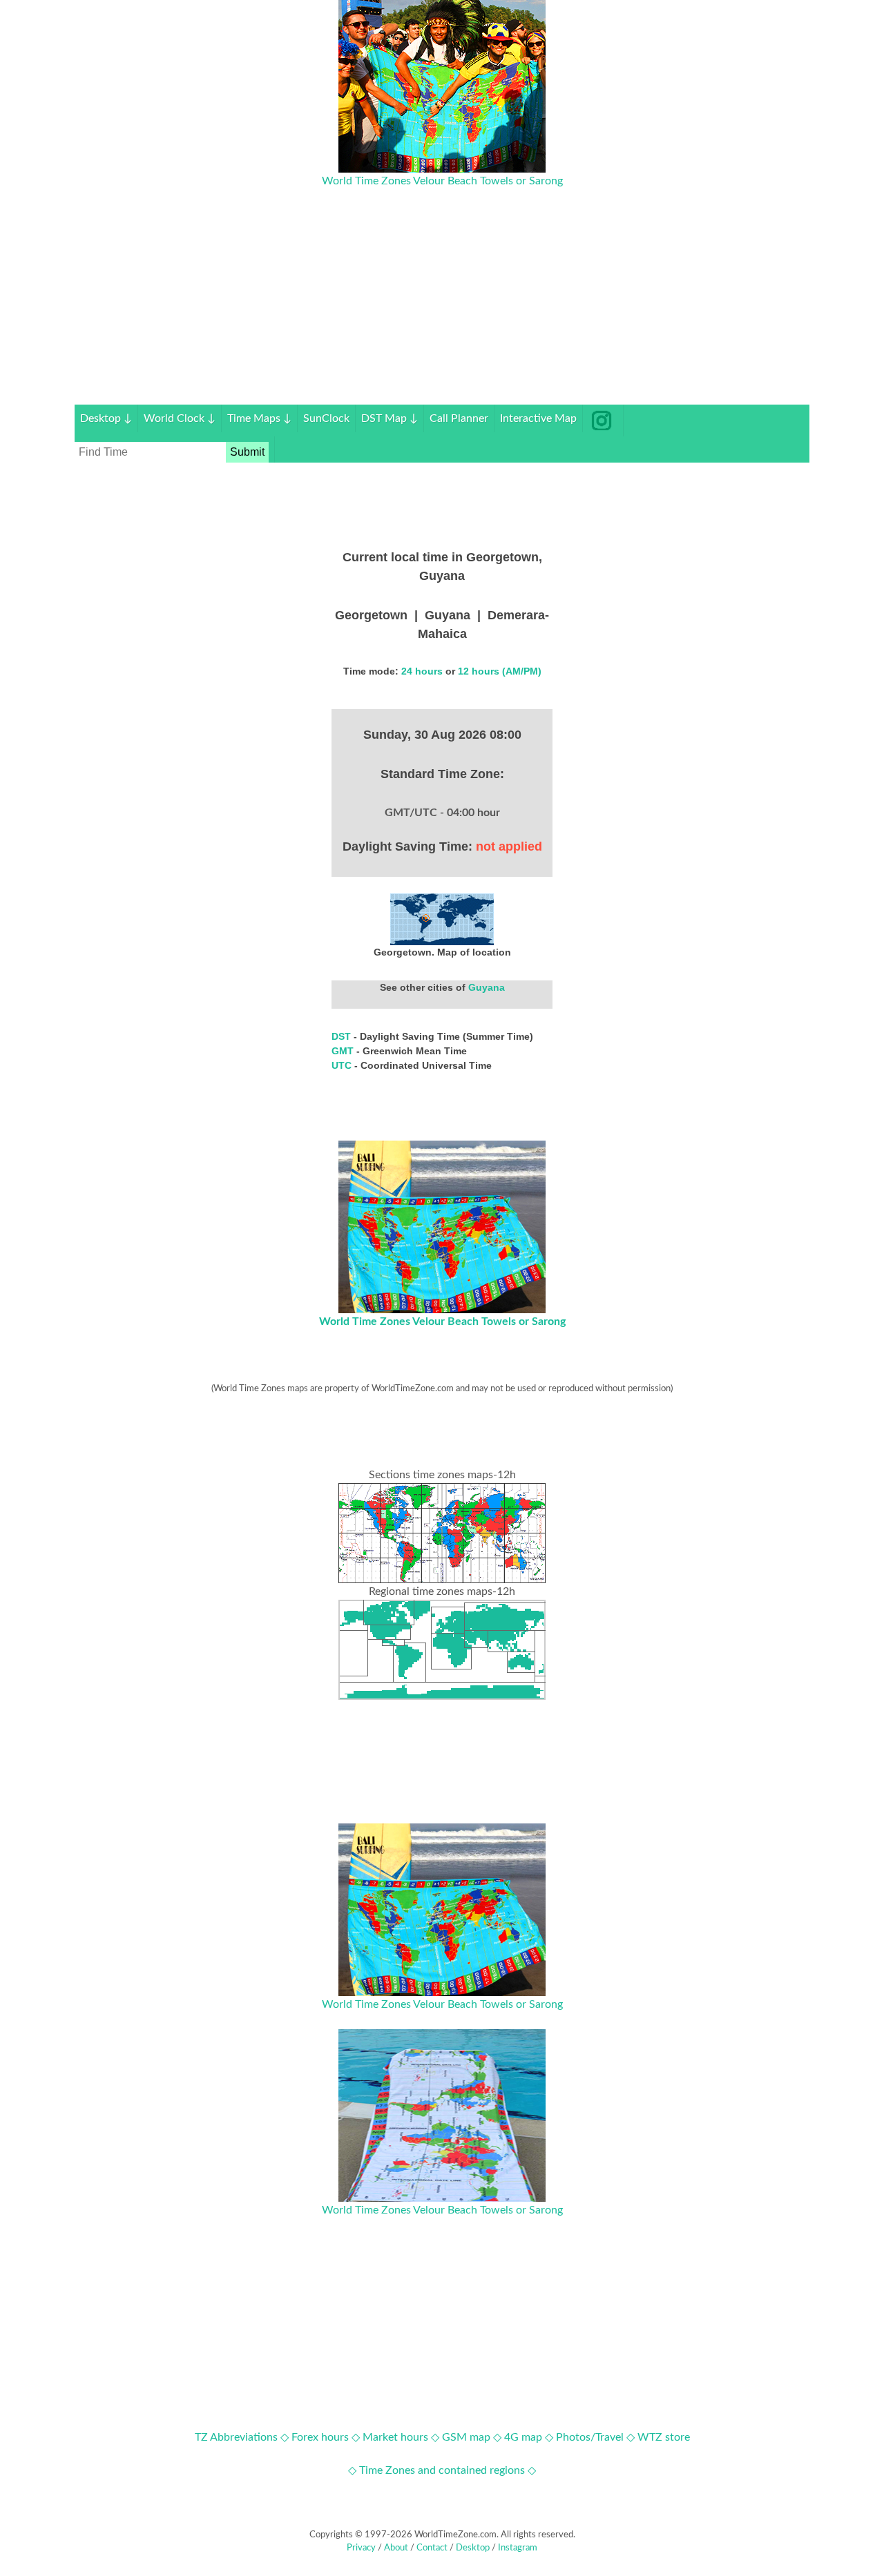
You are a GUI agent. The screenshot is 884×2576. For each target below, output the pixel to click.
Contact (432, 2548)
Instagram (518, 2548)
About (396, 2548)
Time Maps (259, 418)
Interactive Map (538, 418)
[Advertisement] (442, 308)
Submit (247, 452)
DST (343, 1036)
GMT (344, 1051)
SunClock (326, 418)
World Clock (180, 418)
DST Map (390, 418)
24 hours (422, 671)
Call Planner (459, 418)
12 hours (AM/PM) (500, 671)
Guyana (487, 987)
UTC (343, 1065)
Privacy (361, 2548)
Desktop (106, 418)
